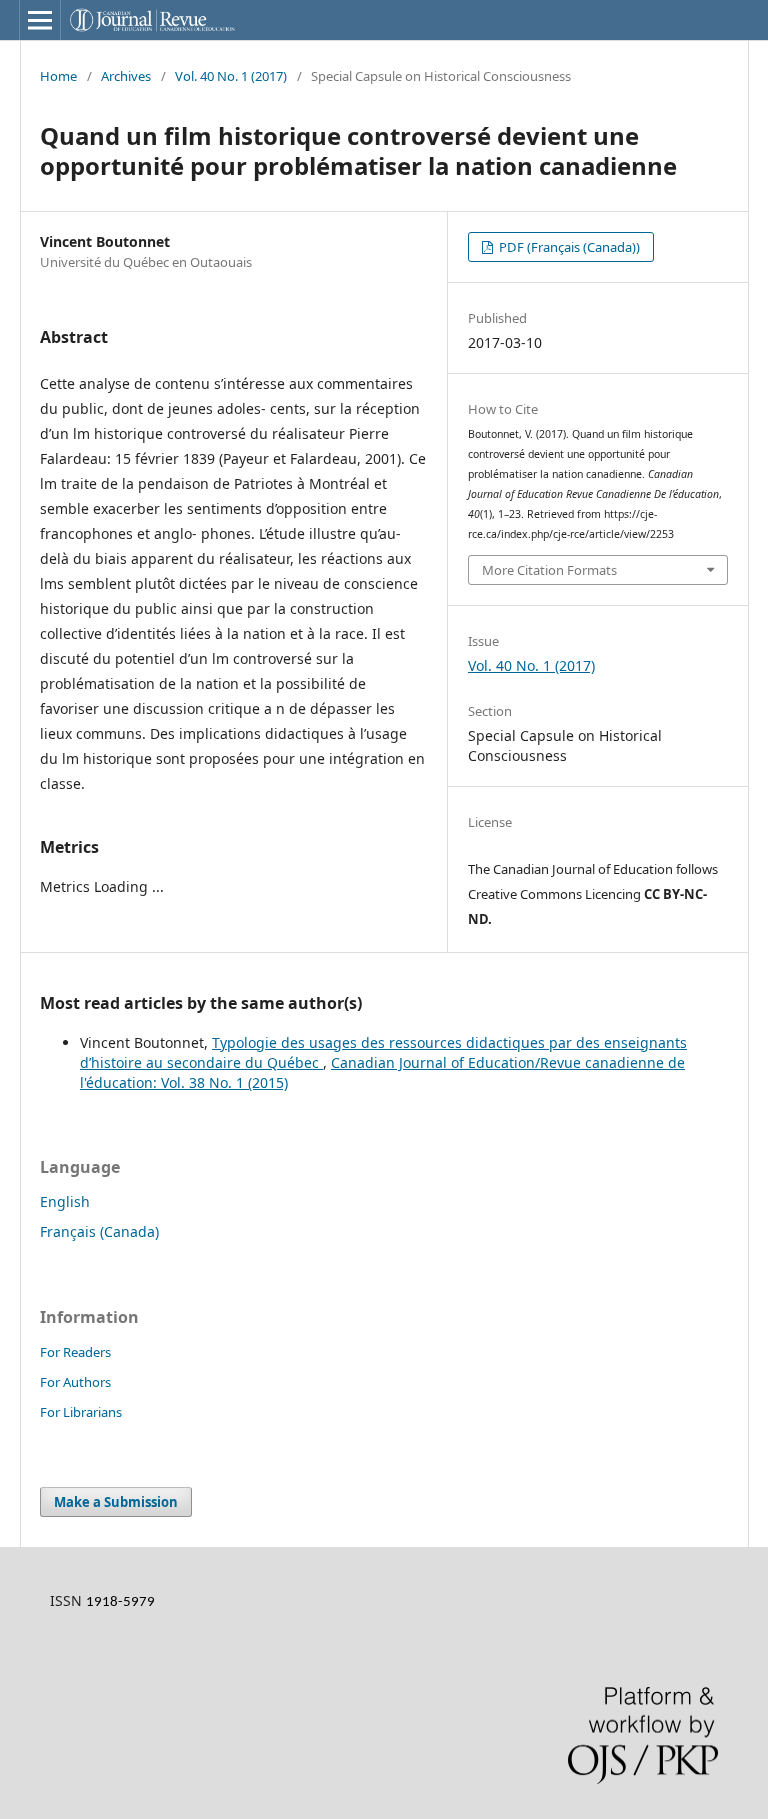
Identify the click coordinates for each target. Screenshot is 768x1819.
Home (58, 76)
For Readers (75, 1352)
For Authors (75, 1382)
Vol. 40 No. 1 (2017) (231, 76)
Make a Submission (116, 1502)
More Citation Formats (549, 570)
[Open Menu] (40, 20)
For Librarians (81, 1412)
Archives (126, 76)
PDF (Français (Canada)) (568, 247)
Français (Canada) (99, 1231)
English (65, 1201)
